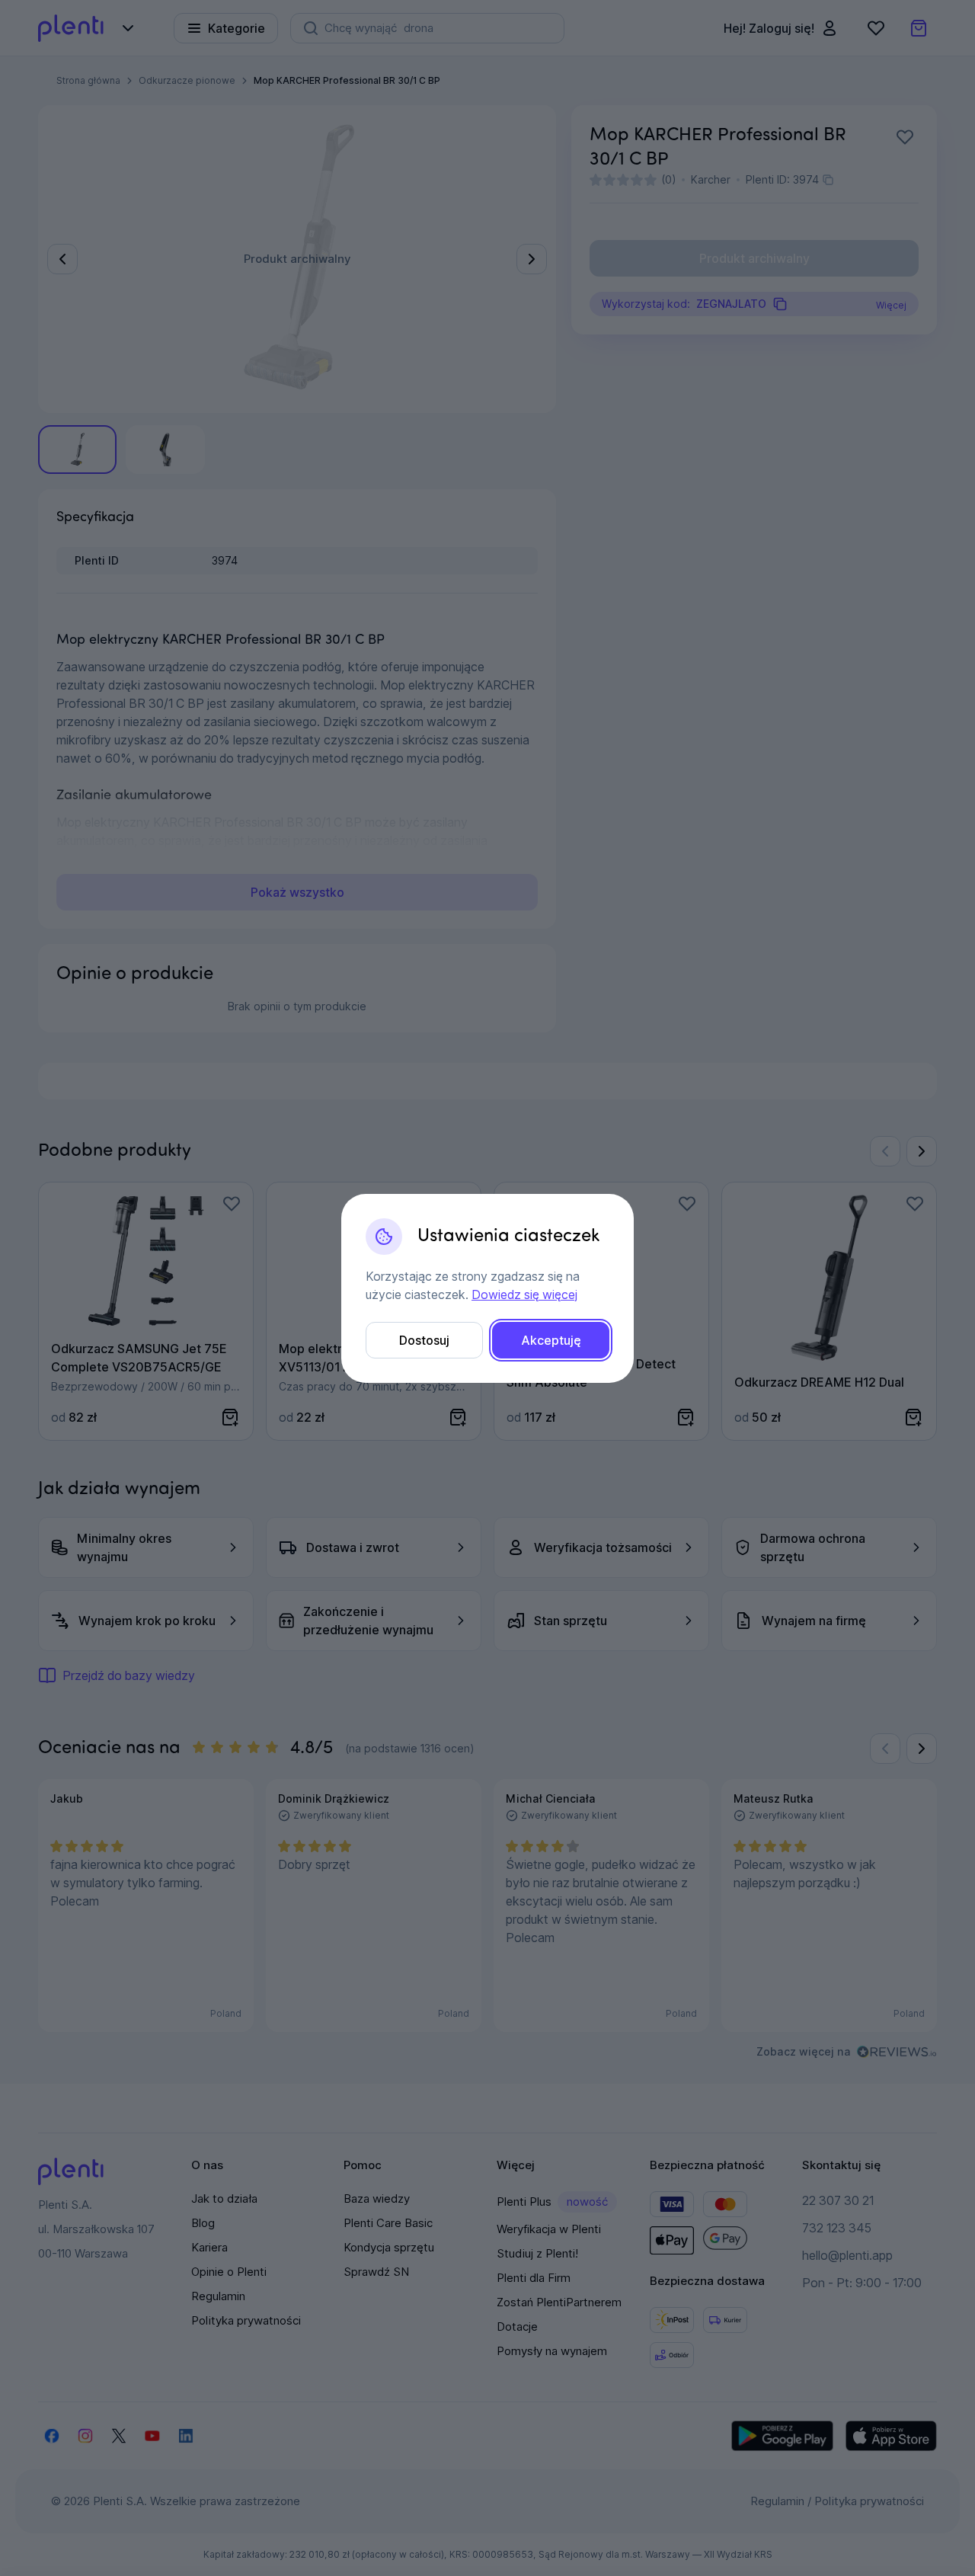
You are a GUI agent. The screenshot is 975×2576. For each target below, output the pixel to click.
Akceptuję (551, 1340)
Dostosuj (424, 1340)
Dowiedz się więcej (524, 1294)
